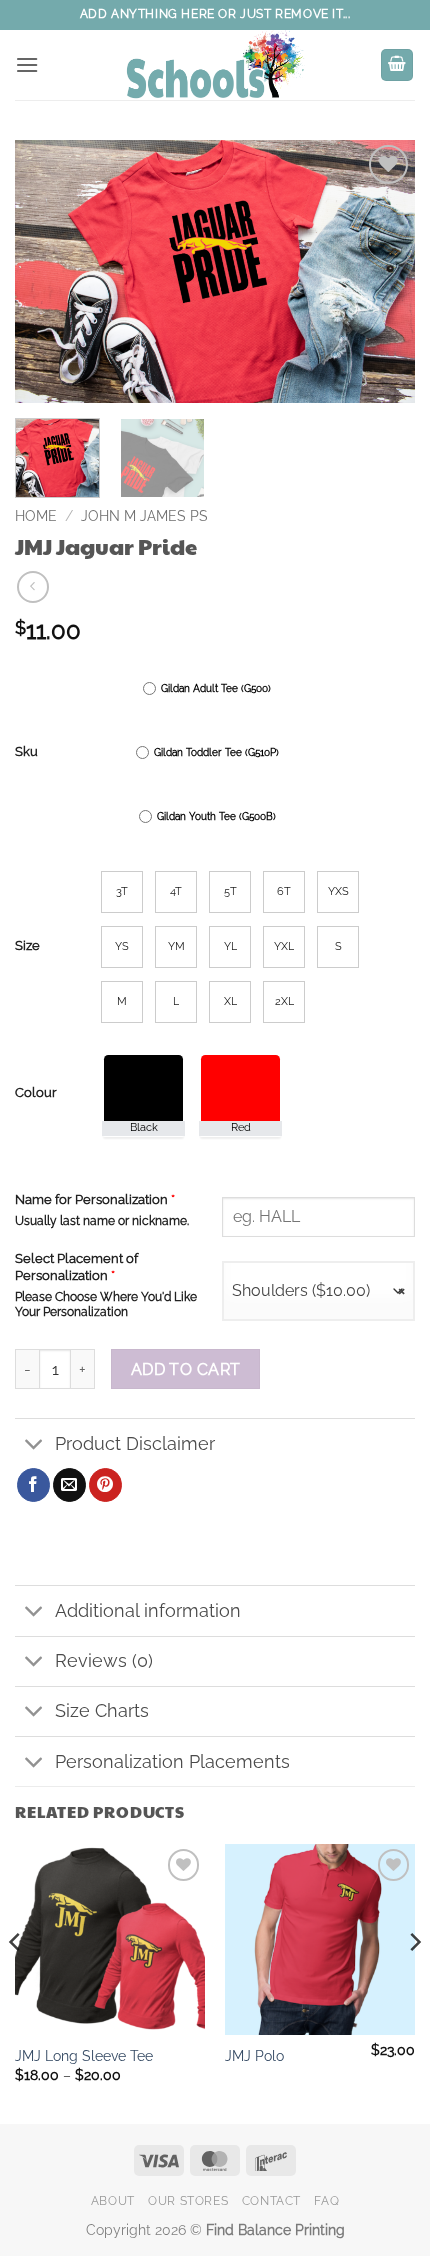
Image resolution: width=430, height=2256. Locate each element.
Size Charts (102, 1710)
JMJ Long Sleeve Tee (84, 2056)
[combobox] (318, 1291)
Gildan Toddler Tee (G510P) (216, 752)
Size (27, 946)
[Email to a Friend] (69, 1485)
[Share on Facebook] (33, 1485)
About (113, 2200)
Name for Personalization (95, 1199)
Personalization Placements (172, 1761)
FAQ (326, 2200)
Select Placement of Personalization (76, 1267)
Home (36, 516)
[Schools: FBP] (215, 65)
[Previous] (48, 271)
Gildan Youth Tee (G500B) (216, 816)
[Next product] (32, 586)
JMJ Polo (254, 2056)
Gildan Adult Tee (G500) (216, 688)
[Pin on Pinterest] (105, 1485)
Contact (271, 2200)
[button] (27, 64)
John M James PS (144, 516)
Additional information (148, 1610)
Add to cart (186, 1369)
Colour (36, 1093)
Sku (26, 752)
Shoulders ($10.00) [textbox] (318, 1290)
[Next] (382, 271)
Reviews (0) (104, 1660)
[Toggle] (34, 1445)
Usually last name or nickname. (102, 1221)
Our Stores (188, 2200)
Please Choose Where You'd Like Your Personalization (106, 1304)
